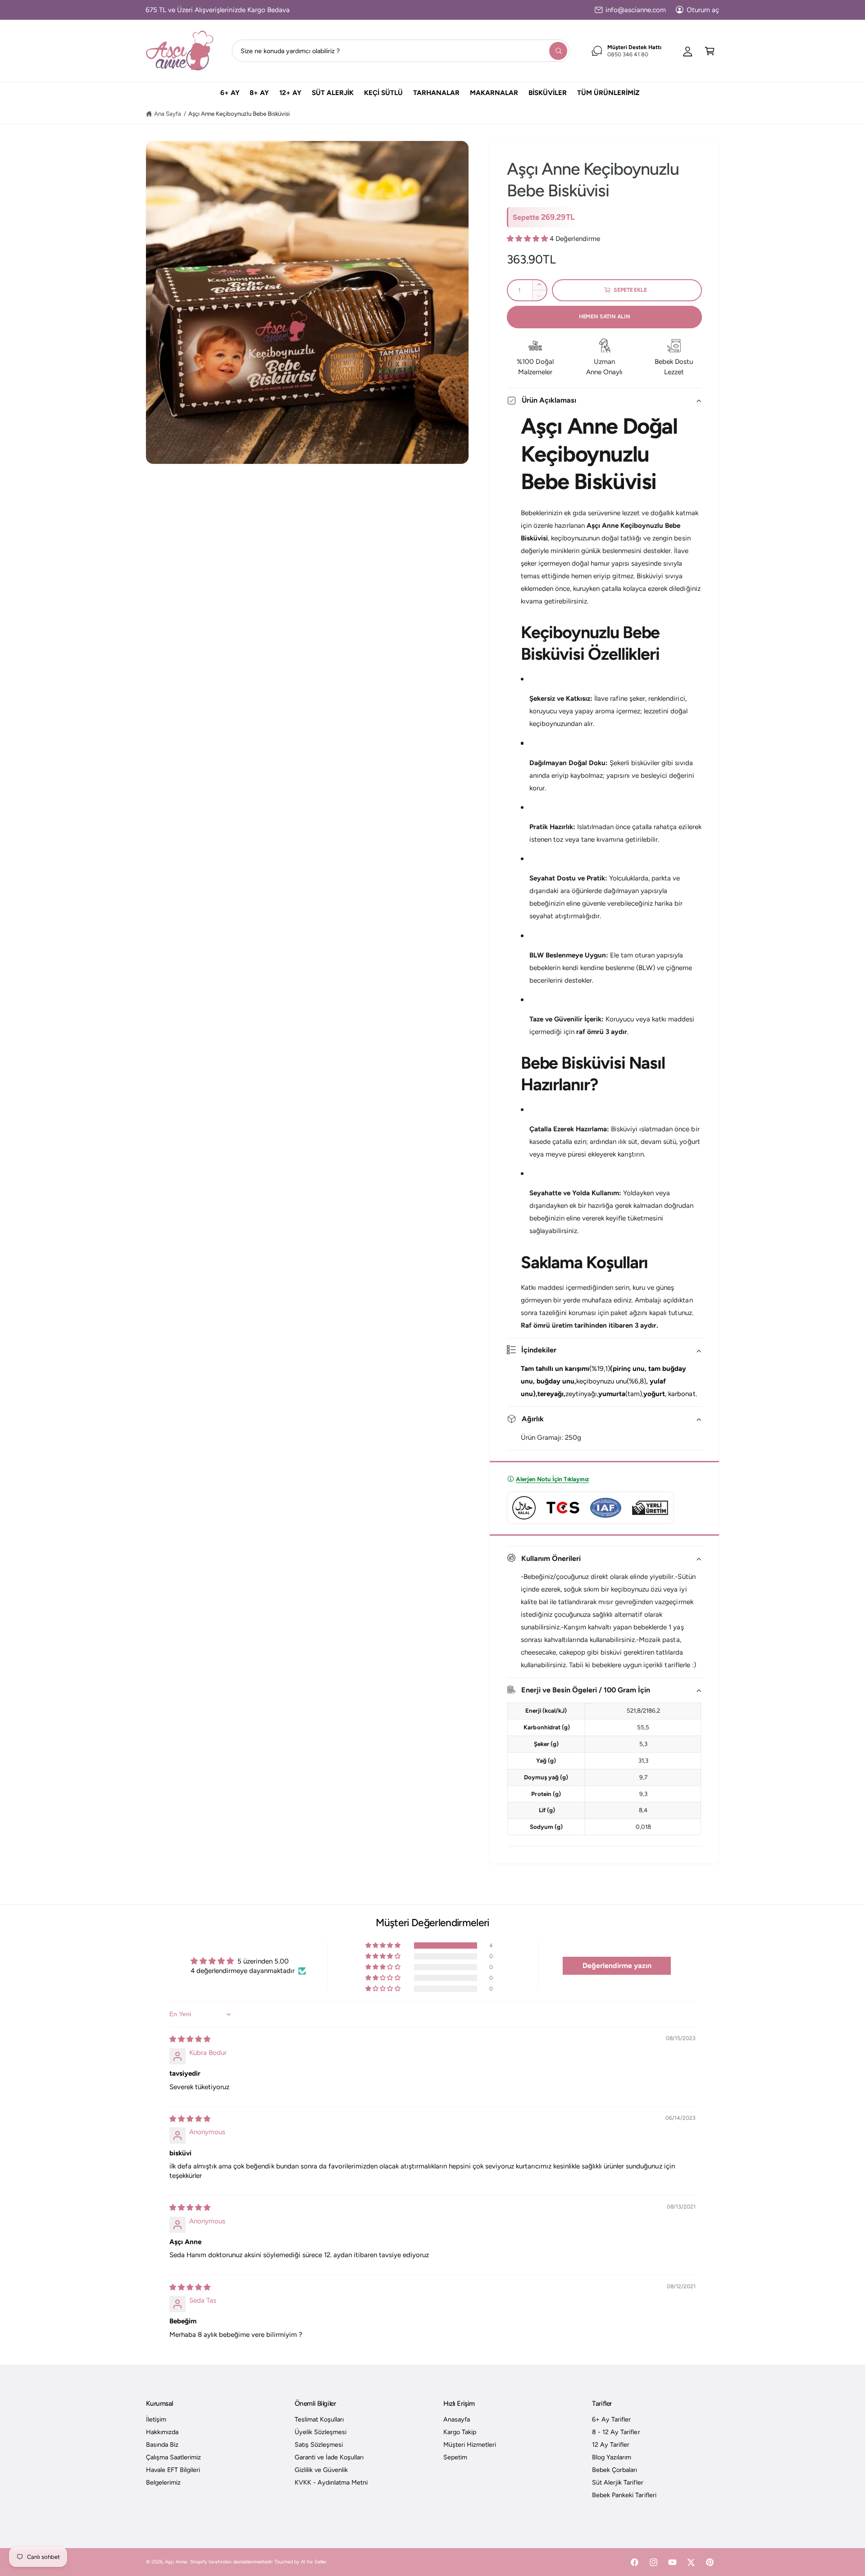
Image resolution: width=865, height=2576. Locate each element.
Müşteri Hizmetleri (470, 2444)
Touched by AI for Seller (300, 2562)
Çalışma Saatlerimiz (173, 2457)
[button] (710, 51)
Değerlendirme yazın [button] (617, 1966)
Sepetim (455, 2457)
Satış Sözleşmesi (319, 2444)
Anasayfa (457, 2419)
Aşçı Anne (176, 2562)
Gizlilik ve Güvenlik (321, 2470)
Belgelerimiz (163, 2482)
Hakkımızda (162, 2432)
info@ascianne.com (636, 10)
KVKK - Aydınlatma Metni (331, 2482)
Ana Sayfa (168, 113)
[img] (190, 2039)
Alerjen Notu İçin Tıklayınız (552, 1479)
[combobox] (401, 51)
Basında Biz (162, 2444)
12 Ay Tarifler (611, 2444)
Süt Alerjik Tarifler (617, 2482)
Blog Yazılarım (612, 2457)
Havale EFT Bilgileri (173, 2470)
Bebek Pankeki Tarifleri (624, 2495)
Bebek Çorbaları (615, 2470)
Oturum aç (703, 10)
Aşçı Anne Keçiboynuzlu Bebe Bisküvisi (239, 113)
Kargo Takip (460, 2432)
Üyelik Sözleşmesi (321, 2432)
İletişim (156, 2419)
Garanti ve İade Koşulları (329, 2457)
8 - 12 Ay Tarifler (616, 2432)
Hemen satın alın (605, 316)
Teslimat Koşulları (319, 2419)
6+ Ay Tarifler (611, 2419)
